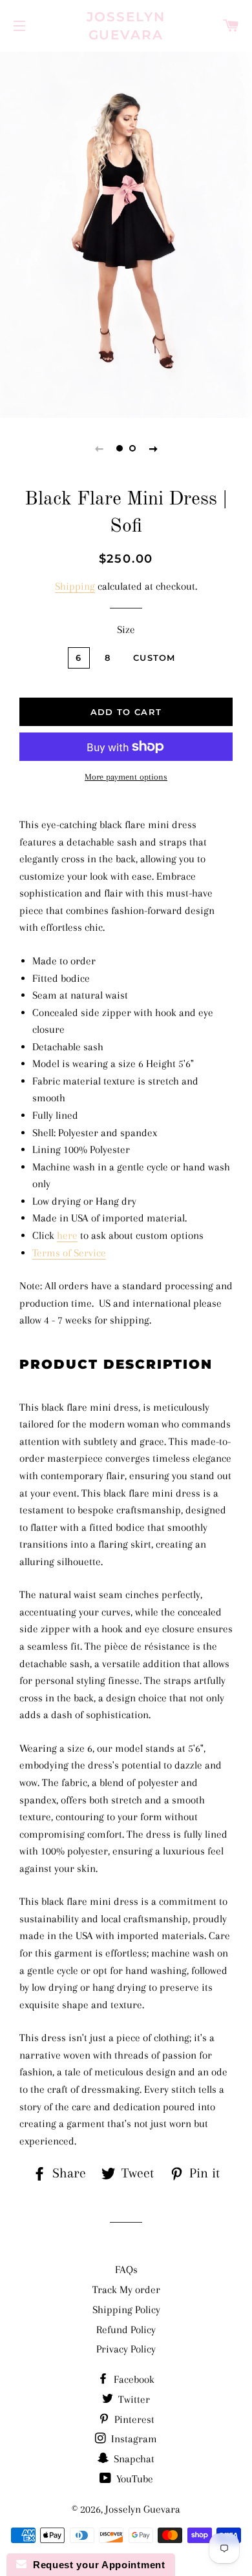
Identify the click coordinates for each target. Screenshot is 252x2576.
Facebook (133, 2379)
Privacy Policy (126, 2349)
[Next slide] (153, 448)
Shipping (75, 586)
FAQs (126, 2270)
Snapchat (133, 2459)
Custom (154, 658)
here (67, 1235)
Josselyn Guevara (126, 26)
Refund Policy (126, 2330)
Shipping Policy (126, 2310)
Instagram (133, 2439)
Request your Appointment (96, 2565)
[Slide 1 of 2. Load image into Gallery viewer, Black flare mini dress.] (120, 448)
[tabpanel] (126, 233)
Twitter (133, 2399)
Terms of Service (69, 1253)
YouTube (133, 2479)
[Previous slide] (99, 448)
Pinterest (133, 2419)
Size (126, 629)
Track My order (126, 2290)
